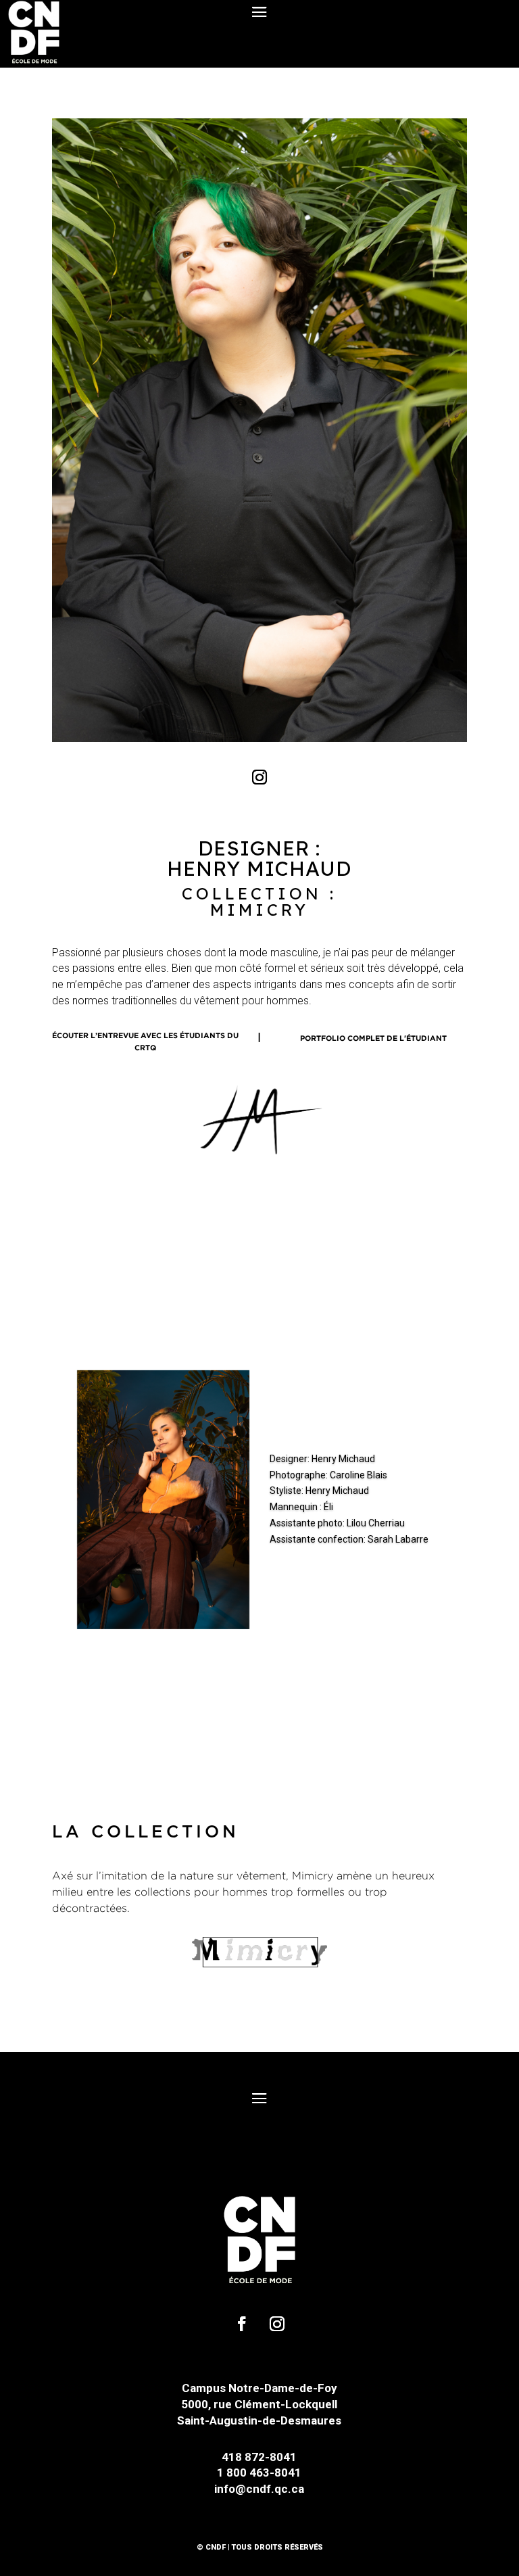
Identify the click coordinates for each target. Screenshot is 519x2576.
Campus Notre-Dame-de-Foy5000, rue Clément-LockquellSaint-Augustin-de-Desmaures (259, 2404)
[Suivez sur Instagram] (259, 777)
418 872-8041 (259, 2457)
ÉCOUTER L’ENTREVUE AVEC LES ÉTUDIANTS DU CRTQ (145, 1042)
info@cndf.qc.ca (259, 2489)
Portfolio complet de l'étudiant (373, 1038)
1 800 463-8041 (259, 2473)
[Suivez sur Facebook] (242, 2324)
